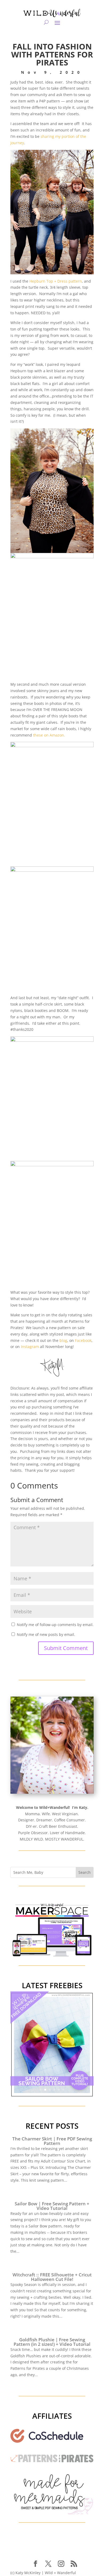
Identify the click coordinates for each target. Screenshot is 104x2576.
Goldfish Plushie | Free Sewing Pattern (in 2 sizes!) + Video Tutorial (52, 2342)
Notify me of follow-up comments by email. (55, 1625)
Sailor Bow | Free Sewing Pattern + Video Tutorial (52, 2206)
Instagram (30, 1347)
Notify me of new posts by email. (46, 1634)
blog (63, 1340)
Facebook (83, 1340)
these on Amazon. (49, 735)
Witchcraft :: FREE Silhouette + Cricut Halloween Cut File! (52, 2277)
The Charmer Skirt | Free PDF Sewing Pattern (52, 2141)
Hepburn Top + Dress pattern (56, 281)
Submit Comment (66, 1648)
